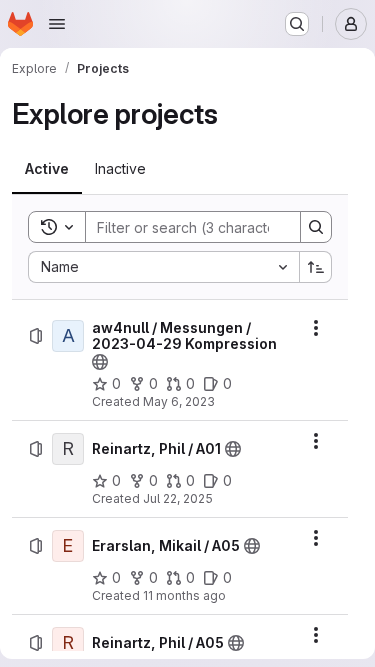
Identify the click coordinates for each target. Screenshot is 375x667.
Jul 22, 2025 (178, 498)
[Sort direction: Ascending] (316, 267)
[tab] (47, 169)
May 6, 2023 (179, 401)
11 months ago (184, 595)
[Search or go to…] (297, 24)
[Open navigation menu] (57, 24)
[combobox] (163, 267)
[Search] (316, 227)
